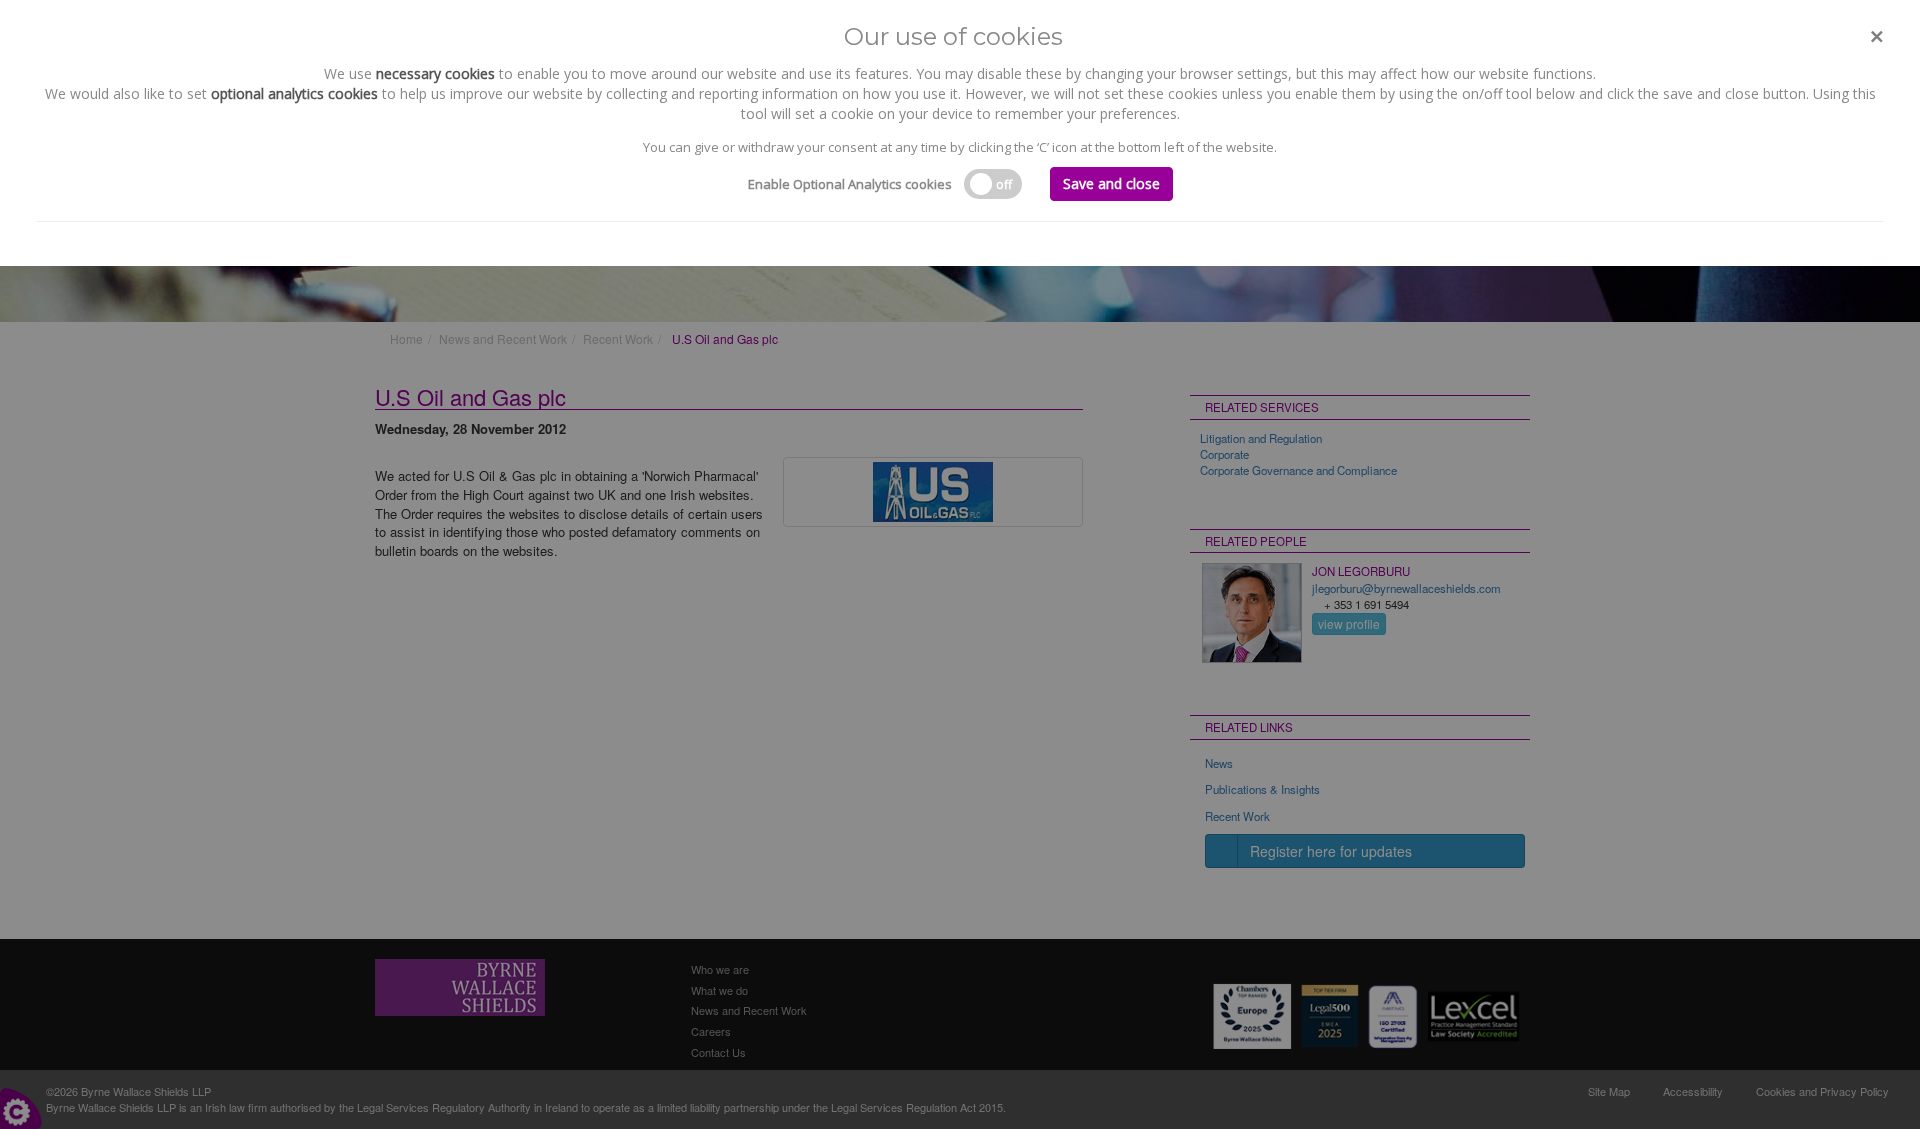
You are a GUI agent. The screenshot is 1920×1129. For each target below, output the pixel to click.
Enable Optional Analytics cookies (850, 184)
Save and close (1111, 183)
